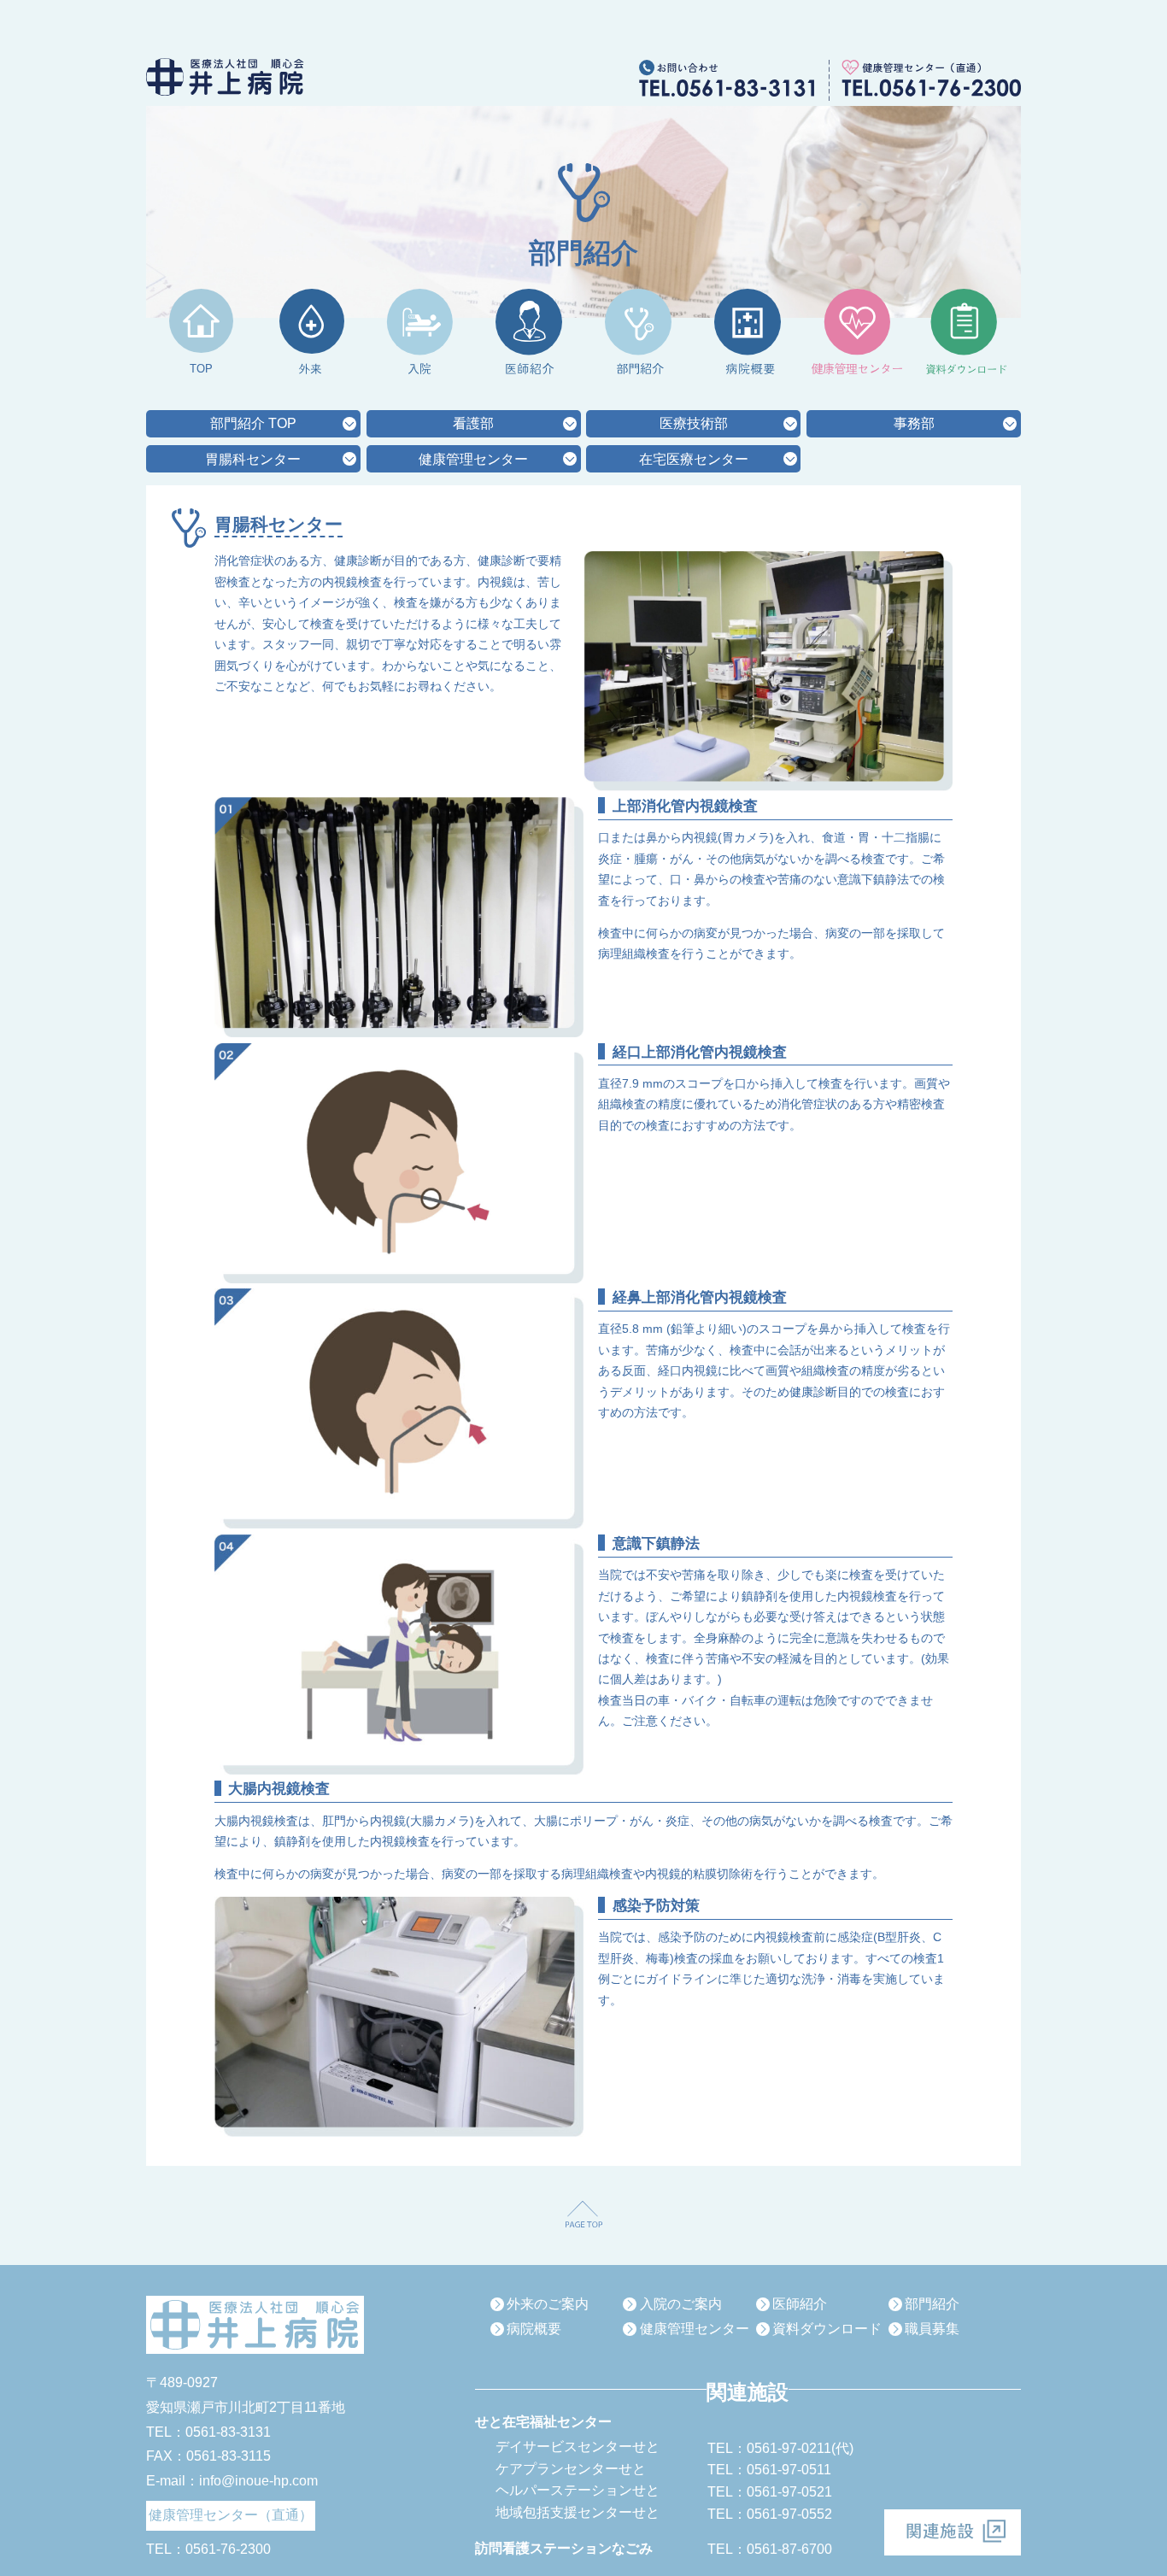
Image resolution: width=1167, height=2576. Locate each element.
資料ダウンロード (827, 2329)
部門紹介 (932, 2304)
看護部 (473, 423)
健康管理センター (473, 459)
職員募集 (932, 2329)
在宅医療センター (694, 459)
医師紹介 (800, 2304)
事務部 (914, 423)
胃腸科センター (253, 459)
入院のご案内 (681, 2304)
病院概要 (534, 2329)
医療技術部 (694, 423)
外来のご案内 (548, 2304)
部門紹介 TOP (253, 423)
